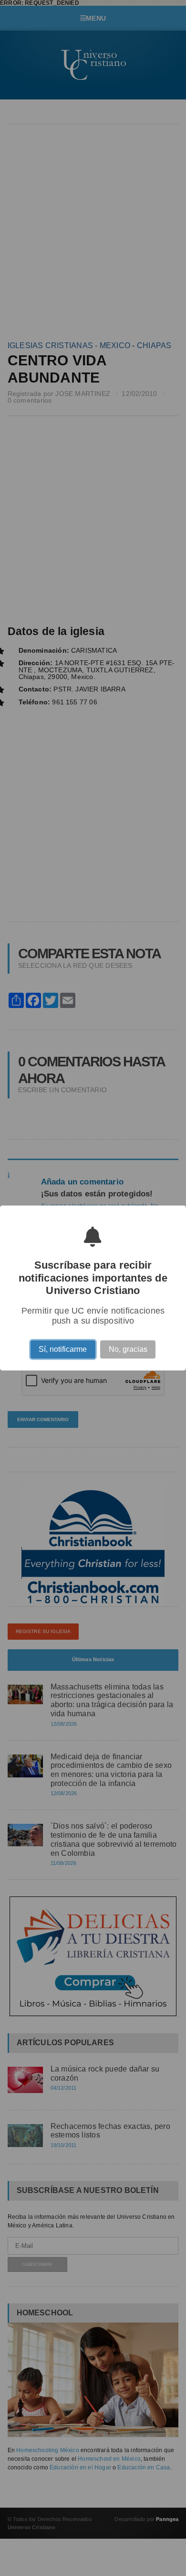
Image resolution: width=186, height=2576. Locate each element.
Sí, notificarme (63, 1351)
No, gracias (128, 1351)
